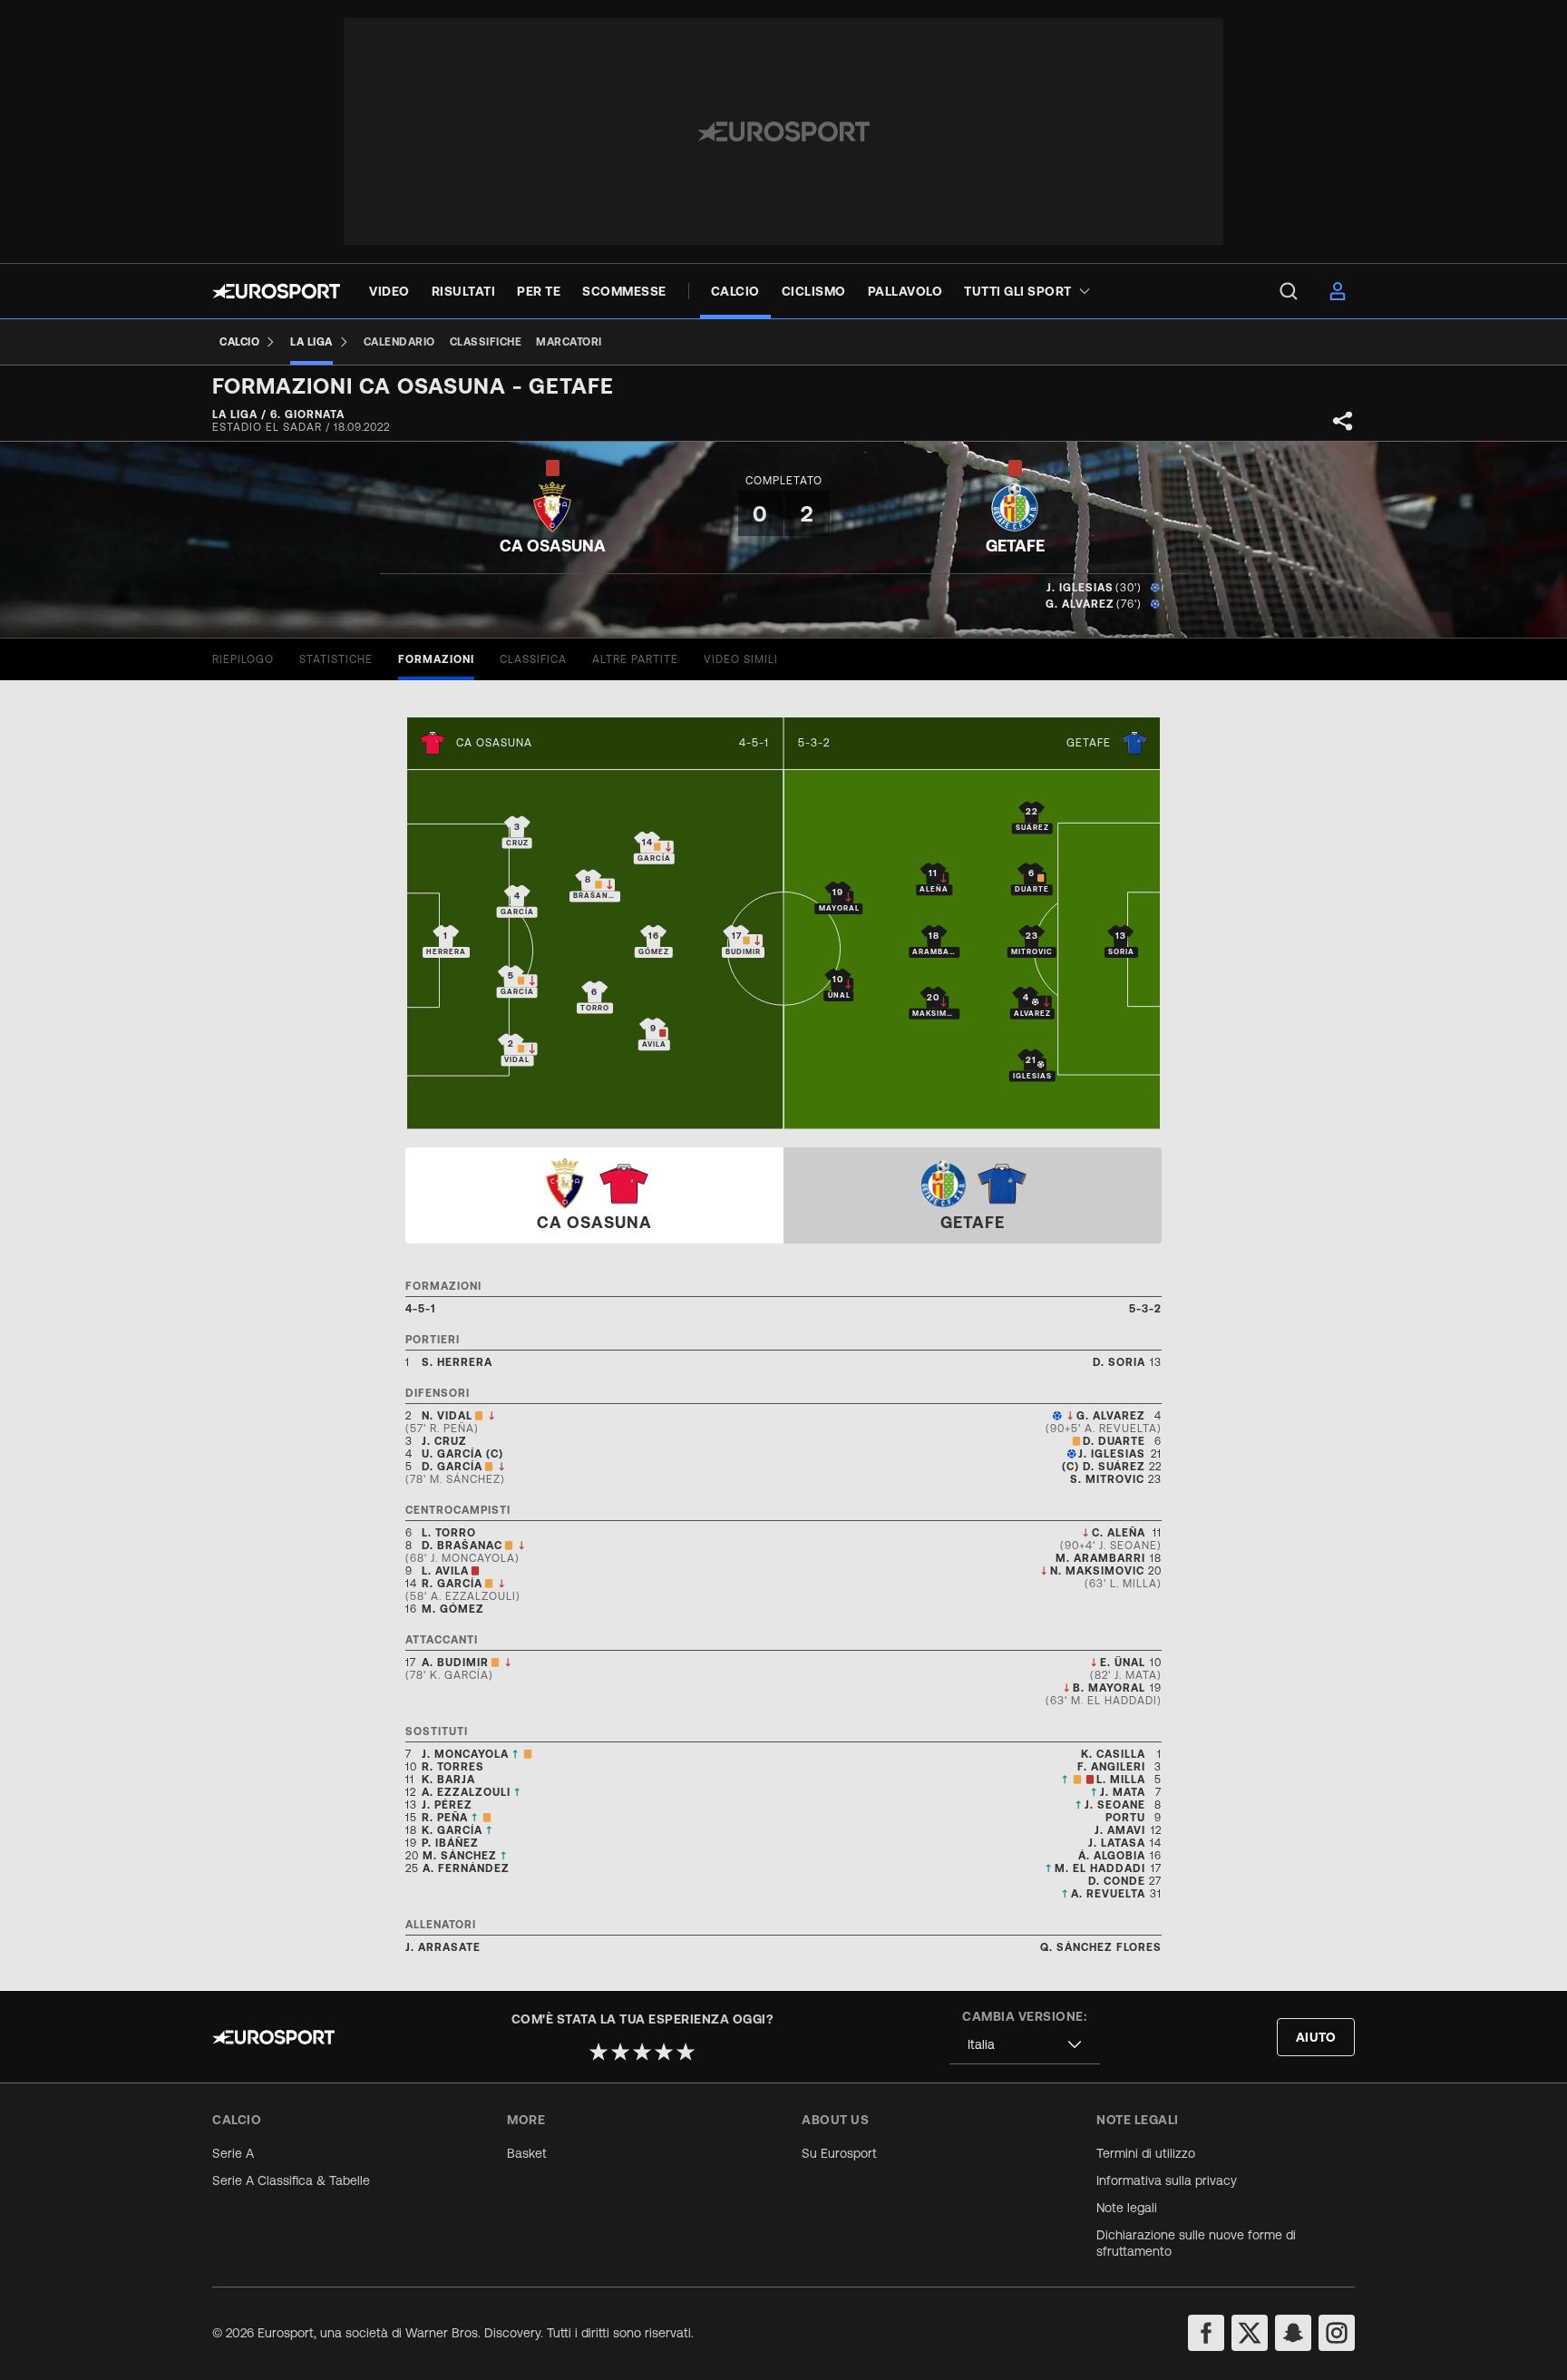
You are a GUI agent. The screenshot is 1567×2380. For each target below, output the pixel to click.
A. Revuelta (1108, 1894)
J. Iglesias (1080, 588)
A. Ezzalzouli (466, 1792)
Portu (1125, 1818)
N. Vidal (447, 1416)
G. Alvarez (1080, 604)
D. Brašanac (462, 1546)
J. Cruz (444, 1441)
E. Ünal (1123, 1663)
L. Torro (449, 1533)
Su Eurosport (839, 2153)
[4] (664, 2052)
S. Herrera (457, 1362)
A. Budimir (455, 1663)
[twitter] (1250, 2333)
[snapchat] (1293, 2333)
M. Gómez (453, 1609)
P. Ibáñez (450, 1843)
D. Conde (1117, 1881)
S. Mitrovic (1107, 1479)
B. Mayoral (1109, 1688)
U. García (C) (462, 1454)
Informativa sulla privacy (1167, 2180)
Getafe (1089, 743)
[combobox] (1025, 2045)
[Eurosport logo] (276, 291)
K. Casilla (1113, 1754)
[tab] (243, 659)
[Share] (1343, 421)
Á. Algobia (1112, 1856)
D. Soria (1119, 1362)
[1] (599, 2052)
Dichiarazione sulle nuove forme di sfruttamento (1196, 2243)
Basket (527, 2153)
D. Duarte (1114, 1441)
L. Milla (1121, 1780)
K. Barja (448, 1780)
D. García (452, 1467)
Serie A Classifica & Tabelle (291, 2180)
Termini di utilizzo (1146, 2153)
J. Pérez (447, 1805)
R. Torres (453, 1767)
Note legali (1127, 2208)
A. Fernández (466, 1868)
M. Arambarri (1100, 1558)
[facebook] (1206, 2333)
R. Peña (445, 1818)
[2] (620, 2052)
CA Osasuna (494, 743)
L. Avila (445, 1571)
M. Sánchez (460, 1856)
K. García (452, 1830)
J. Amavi (1120, 1830)
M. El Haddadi (1100, 1868)
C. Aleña (1119, 1533)
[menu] (1289, 291)
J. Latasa (1117, 1843)
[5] (686, 2052)
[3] (642, 2052)
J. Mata (1123, 1792)
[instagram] (1337, 2333)
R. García (452, 1584)
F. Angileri (1111, 1767)
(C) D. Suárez (1104, 1467)
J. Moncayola (465, 1754)
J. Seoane (1115, 1805)
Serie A (233, 2153)
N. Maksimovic (1097, 1571)
